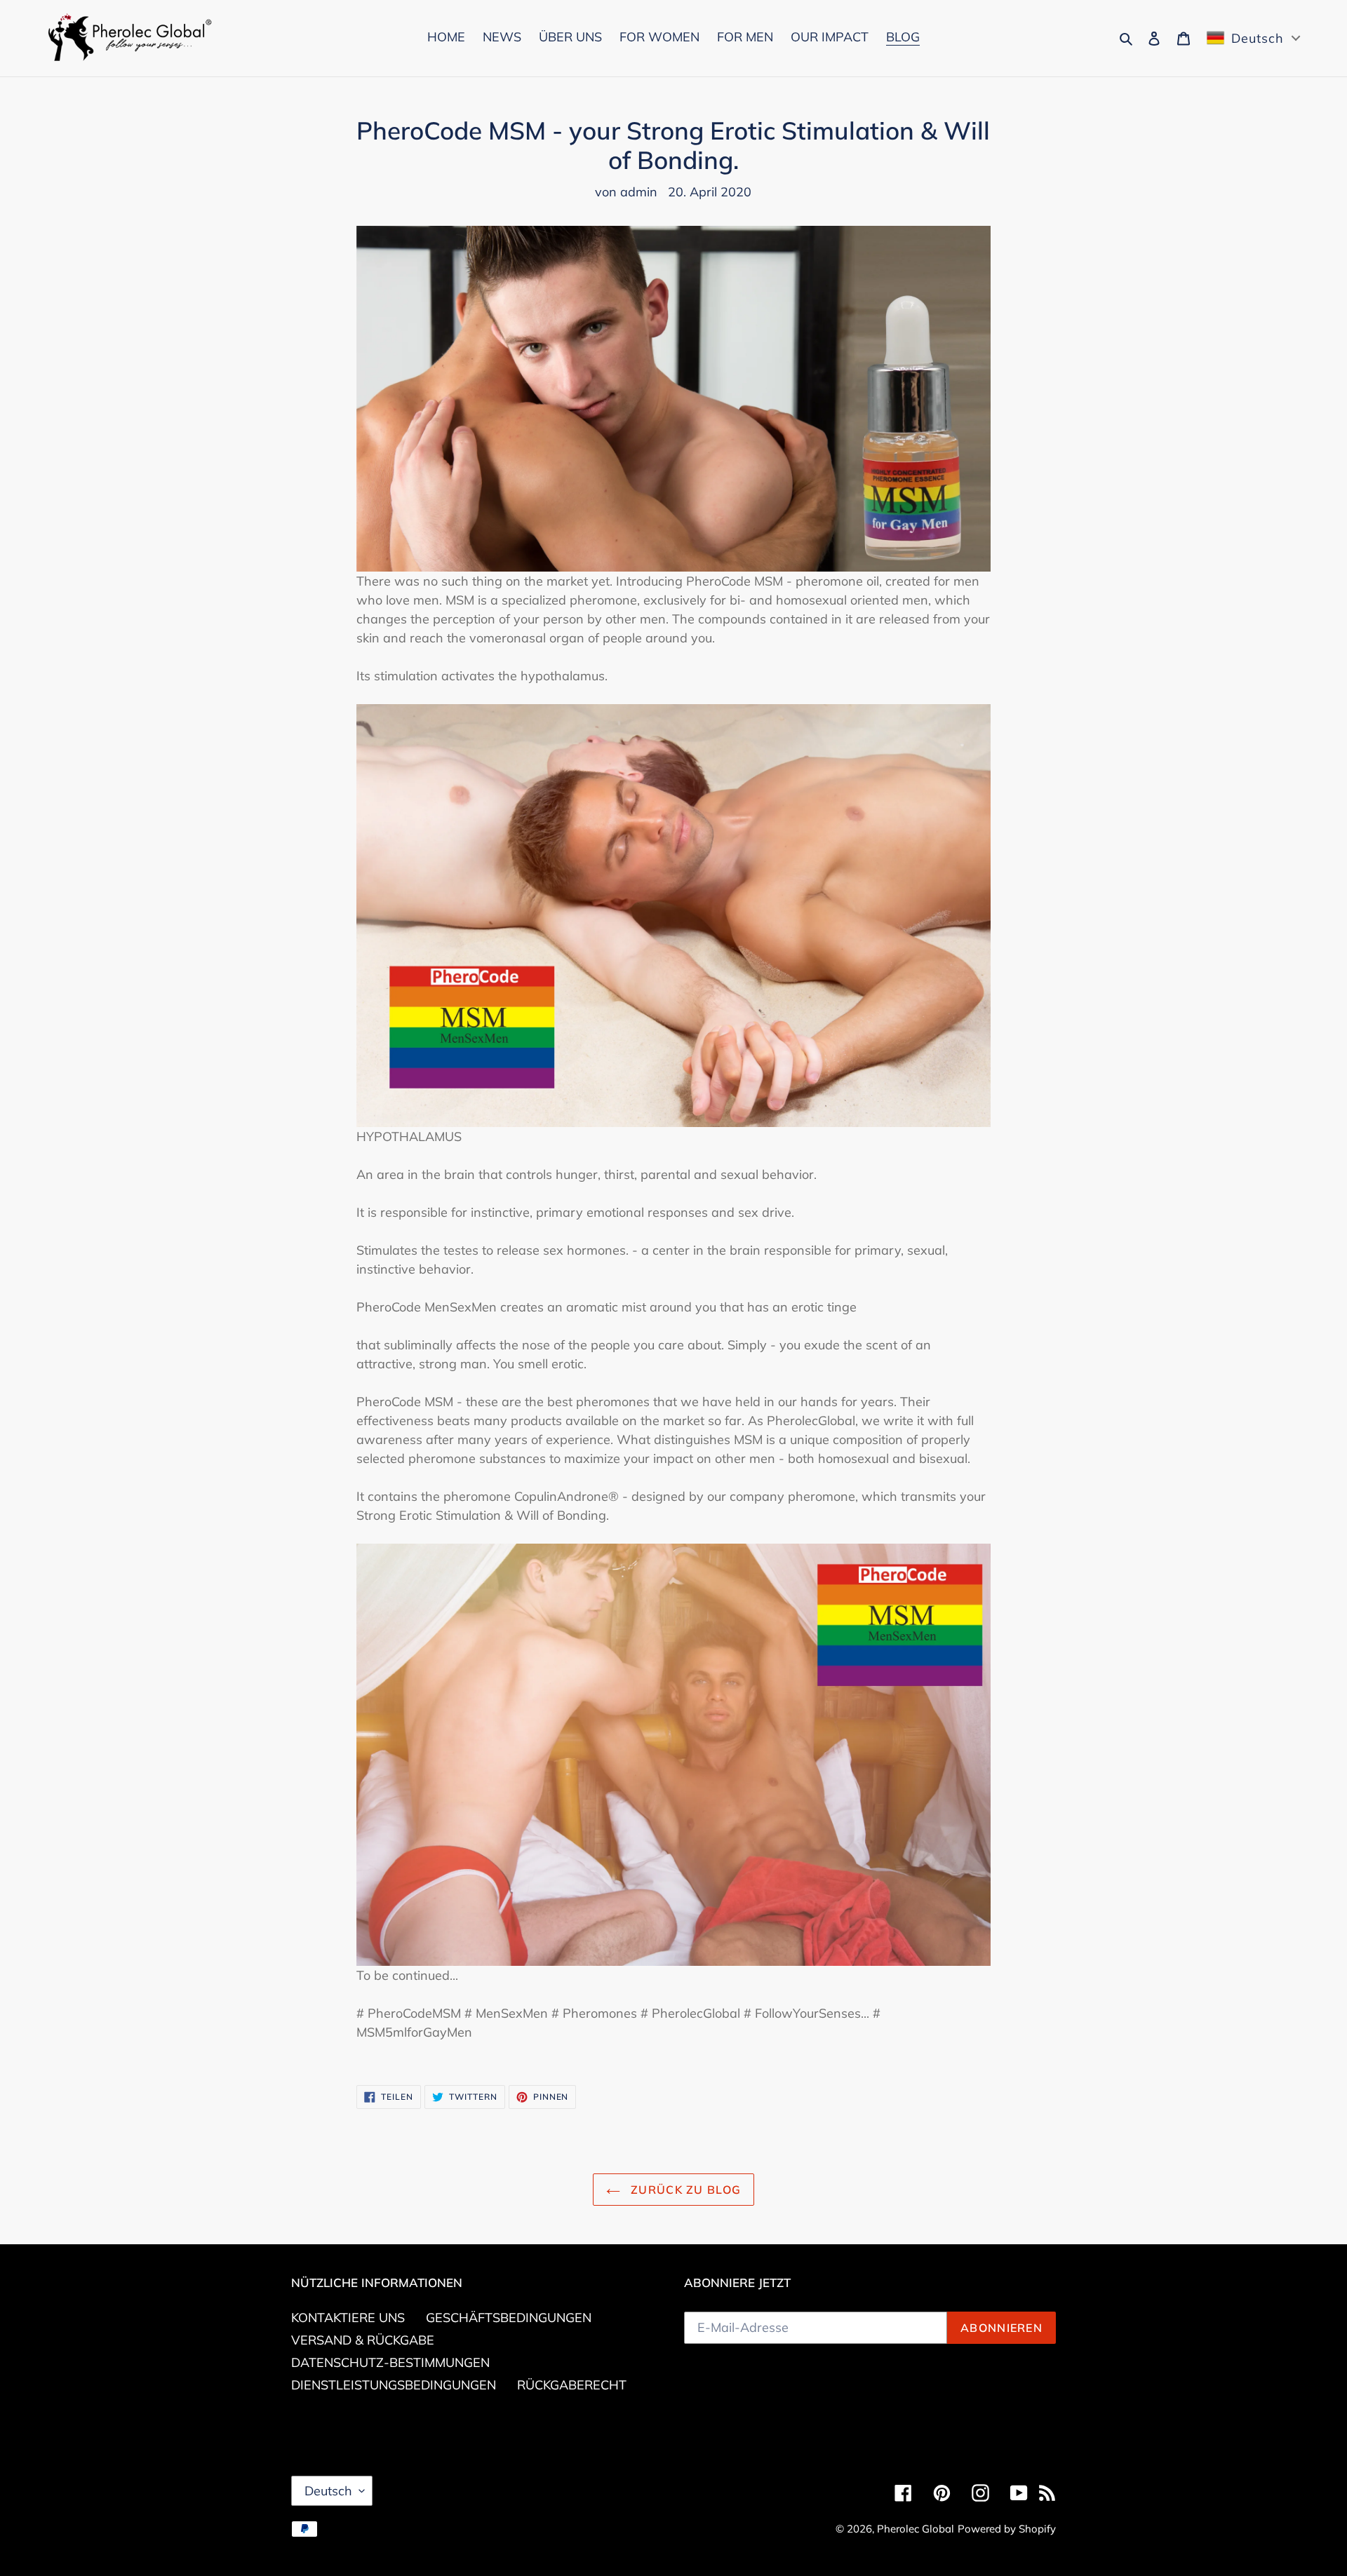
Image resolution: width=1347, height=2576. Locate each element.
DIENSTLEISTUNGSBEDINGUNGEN (394, 2385)
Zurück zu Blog (684, 2190)
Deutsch (328, 2491)
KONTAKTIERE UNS (348, 2318)
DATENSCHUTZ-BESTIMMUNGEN (390, 2362)
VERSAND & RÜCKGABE (363, 2340)
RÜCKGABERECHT (572, 2385)
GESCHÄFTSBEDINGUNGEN (509, 2318)
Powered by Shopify (1007, 2529)
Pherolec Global (916, 2529)
